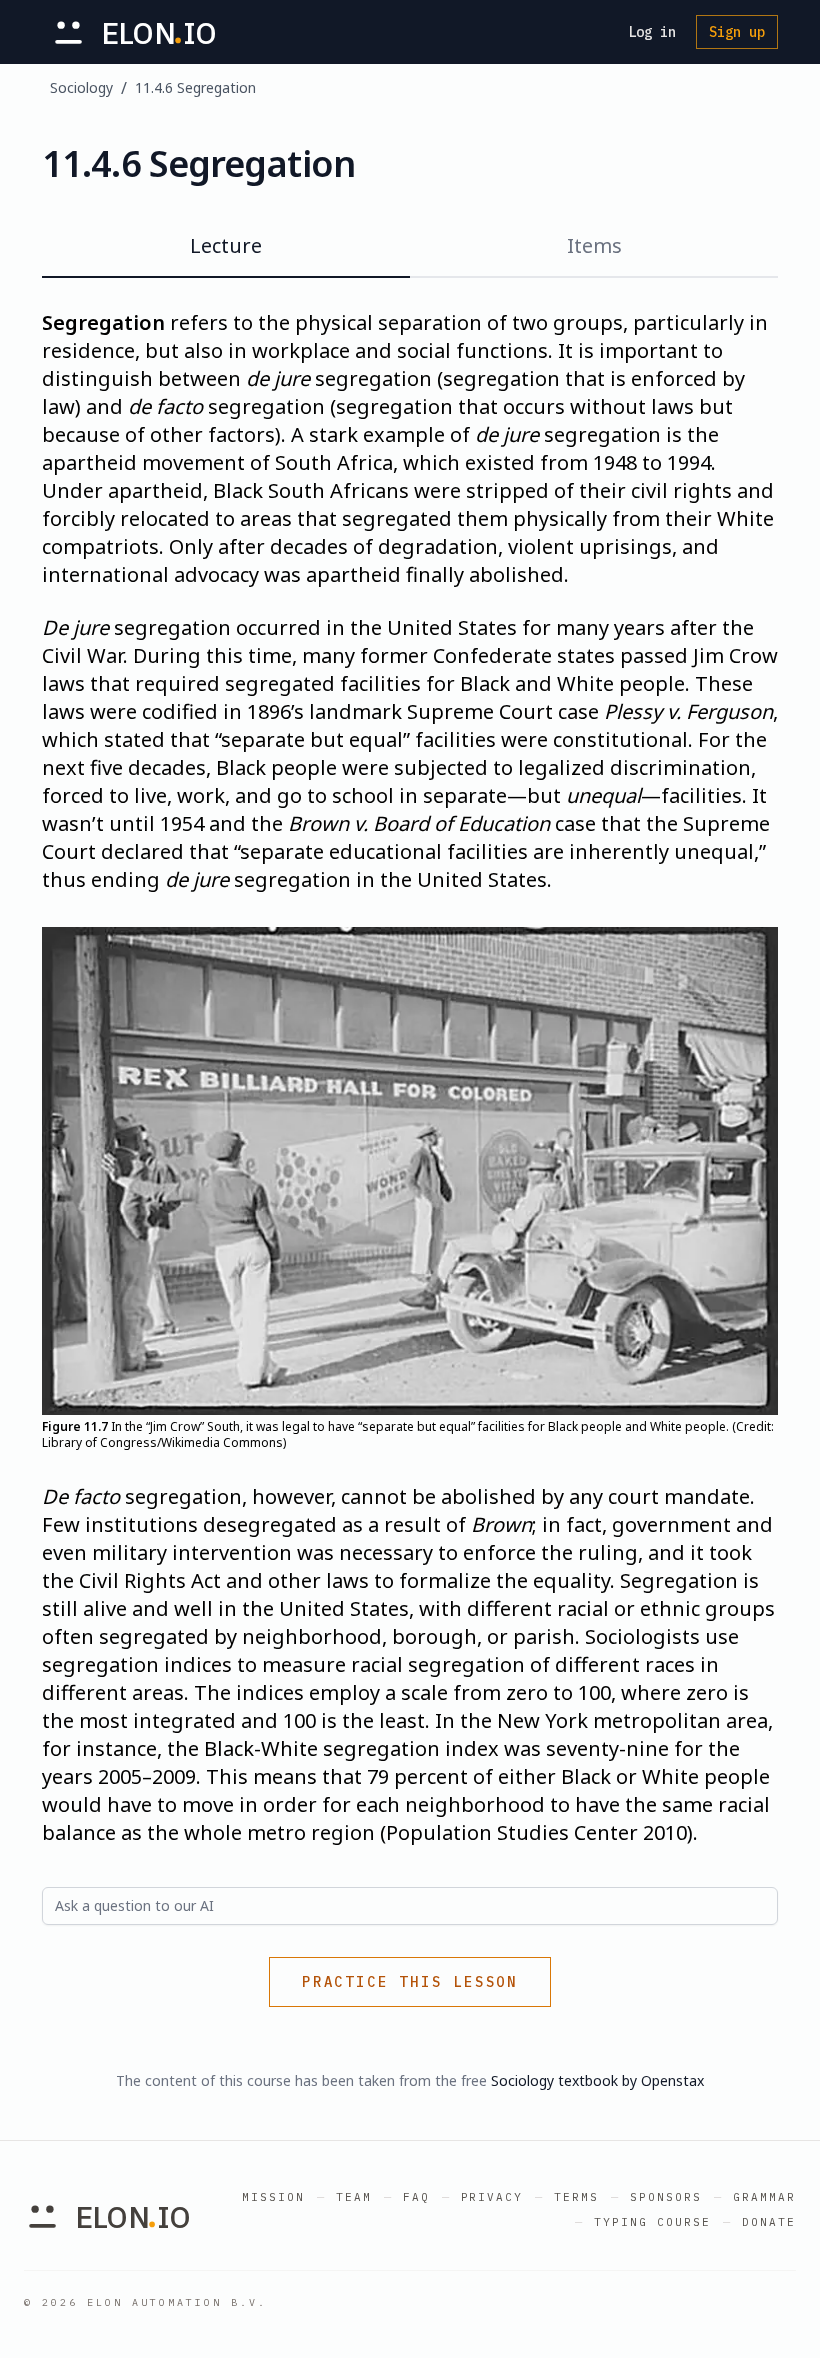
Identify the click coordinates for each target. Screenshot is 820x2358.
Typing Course (652, 2222)
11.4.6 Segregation (195, 87)
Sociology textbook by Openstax (597, 2080)
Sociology (81, 87)
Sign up (737, 32)
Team (354, 2197)
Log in (652, 32)
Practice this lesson (410, 1982)
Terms (576, 2197)
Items (594, 245)
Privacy (492, 2197)
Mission (273, 2197)
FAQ (416, 2197)
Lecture (226, 245)
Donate (769, 2222)
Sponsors (666, 2197)
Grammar (764, 2197)
